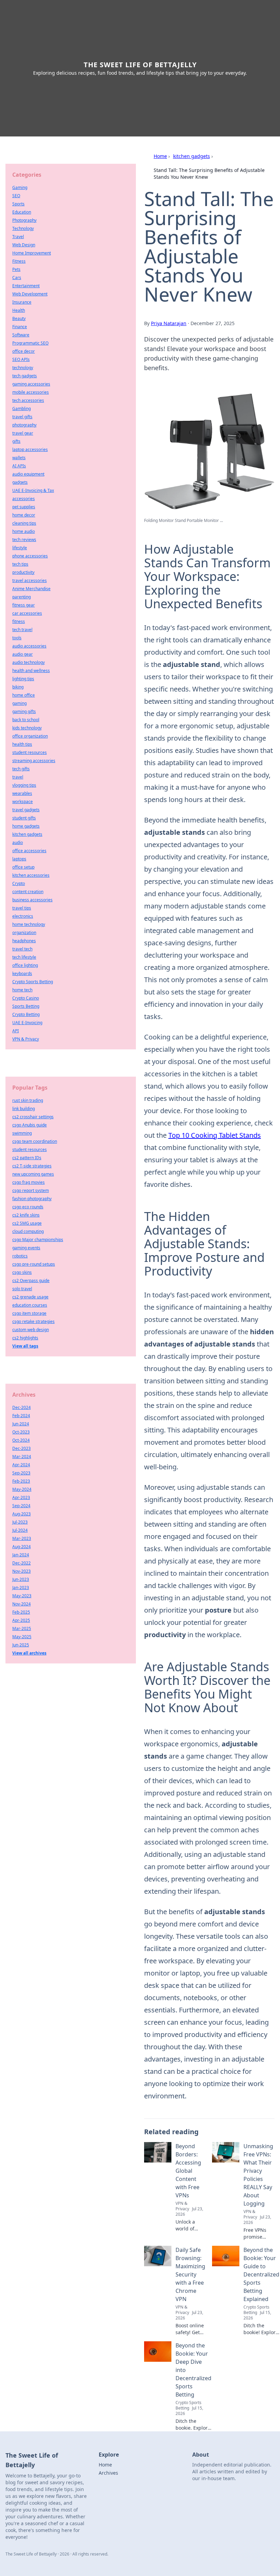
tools (17, 638)
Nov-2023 (22, 1571)
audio (18, 842)
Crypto (19, 883)
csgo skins (22, 1272)
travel (18, 777)
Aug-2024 (22, 1547)
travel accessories (30, 580)
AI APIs (19, 466)
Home (160, 156)
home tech (22, 990)
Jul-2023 (20, 1522)
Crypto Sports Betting (33, 982)
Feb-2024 (21, 1416)
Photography (24, 220)
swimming (22, 1133)
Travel (18, 237)
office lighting (25, 965)
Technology (23, 228)
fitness (19, 621)
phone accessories (30, 556)
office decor (24, 351)
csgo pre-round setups (34, 1264)
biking (18, 687)
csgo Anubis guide (30, 1125)
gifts (16, 441)
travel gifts (22, 417)
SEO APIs (21, 359)
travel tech (22, 949)
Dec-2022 (22, 1563)
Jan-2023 (21, 1588)
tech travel (22, 630)
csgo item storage (29, 1313)
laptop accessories (30, 449)
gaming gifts (24, 711)
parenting (22, 597)
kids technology (27, 728)
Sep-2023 (21, 1473)
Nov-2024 (22, 1604)
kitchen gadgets (192, 156)
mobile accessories (31, 392)
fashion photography (32, 1199)
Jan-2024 (21, 1555)
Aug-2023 (22, 1514)
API (16, 1031)
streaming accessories (34, 761)
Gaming (20, 187)
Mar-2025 (22, 1628)
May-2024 (22, 1489)
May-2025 (22, 1637)
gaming (19, 703)
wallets (19, 458)
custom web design (31, 1330)
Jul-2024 (20, 1530)
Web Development (30, 294)
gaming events (26, 1248)
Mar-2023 (22, 1538)
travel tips (22, 908)
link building (24, 1109)
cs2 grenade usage (30, 1297)
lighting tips (23, 679)
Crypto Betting (26, 1014)
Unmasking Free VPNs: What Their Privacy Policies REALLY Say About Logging (258, 2175)
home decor (24, 515)
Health (19, 310)
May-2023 (22, 1596)
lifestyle (20, 548)
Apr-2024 (21, 1465)
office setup (23, 867)
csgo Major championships (38, 1240)
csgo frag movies (29, 1182)
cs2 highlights (25, 1338)
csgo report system (31, 1190)
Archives (108, 2473)
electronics (23, 916)
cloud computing (28, 1231)
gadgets (20, 482)
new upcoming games (33, 1174)
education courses (30, 1305)
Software (21, 335)
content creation (28, 892)
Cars (17, 278)
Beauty (19, 318)
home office (24, 695)
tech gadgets (25, 376)
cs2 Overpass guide (31, 1280)
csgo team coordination (35, 1141)
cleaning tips (24, 523)
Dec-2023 (22, 1448)
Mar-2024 (22, 1457)
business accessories (32, 900)
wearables (22, 793)
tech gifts (21, 769)
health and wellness (31, 671)
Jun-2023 (21, 1579)
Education (22, 212)
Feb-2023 (21, 1481)
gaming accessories (31, 384)
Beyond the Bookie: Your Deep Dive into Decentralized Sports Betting (193, 2370)
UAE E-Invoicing (27, 1023)
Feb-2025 (21, 1612)
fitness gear (24, 605)
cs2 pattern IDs (27, 1158)
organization (24, 933)
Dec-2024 (22, 1407)
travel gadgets (26, 810)
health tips (22, 744)
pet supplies (24, 507)
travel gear (23, 433)
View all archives (29, 1653)
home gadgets (26, 826)
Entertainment (26, 286)
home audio (24, 531)
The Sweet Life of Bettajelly (140, 65)
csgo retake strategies (33, 1321)
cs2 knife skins (26, 1215)
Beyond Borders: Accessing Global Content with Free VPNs (188, 2171)
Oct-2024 (21, 1440)
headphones (24, 941)
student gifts (24, 818)
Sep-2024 (21, 1506)
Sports (18, 204)
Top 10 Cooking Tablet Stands (215, 1135)
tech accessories (28, 400)
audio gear (23, 654)
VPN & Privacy (26, 1039)
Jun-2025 (21, 1645)
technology (23, 368)
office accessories (29, 851)
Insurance (22, 302)
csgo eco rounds (28, 1207)
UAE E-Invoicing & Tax (33, 490)
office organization (30, 736)
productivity (23, 572)
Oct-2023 (21, 1432)
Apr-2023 (21, 1497)
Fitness (19, 261)
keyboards (22, 973)
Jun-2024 (21, 1424)
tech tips (20, 564)
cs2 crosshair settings (33, 1117)
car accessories (27, 613)
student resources (30, 752)
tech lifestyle (24, 957)
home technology (29, 924)
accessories (24, 499)
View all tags (25, 1346)
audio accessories (29, 646)
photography (24, 425)
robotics (20, 1256)
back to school (26, 720)
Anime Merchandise (31, 589)
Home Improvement (32, 253)
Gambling (22, 409)
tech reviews (24, 540)
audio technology (29, 662)
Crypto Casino (26, 998)
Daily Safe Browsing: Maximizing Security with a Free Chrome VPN (190, 2274)
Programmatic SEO (30, 343)
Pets (16, 269)
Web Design (24, 245)
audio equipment (28, 474)
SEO (16, 196)
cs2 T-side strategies (32, 1166)
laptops (19, 859)
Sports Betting (26, 1006)
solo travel (22, 1289)
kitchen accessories (31, 875)
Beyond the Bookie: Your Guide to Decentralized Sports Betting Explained (261, 2274)
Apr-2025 (21, 1620)
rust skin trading (28, 1100)
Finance (20, 327)
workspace (23, 802)
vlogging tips (24, 785)
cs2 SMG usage (27, 1223)
